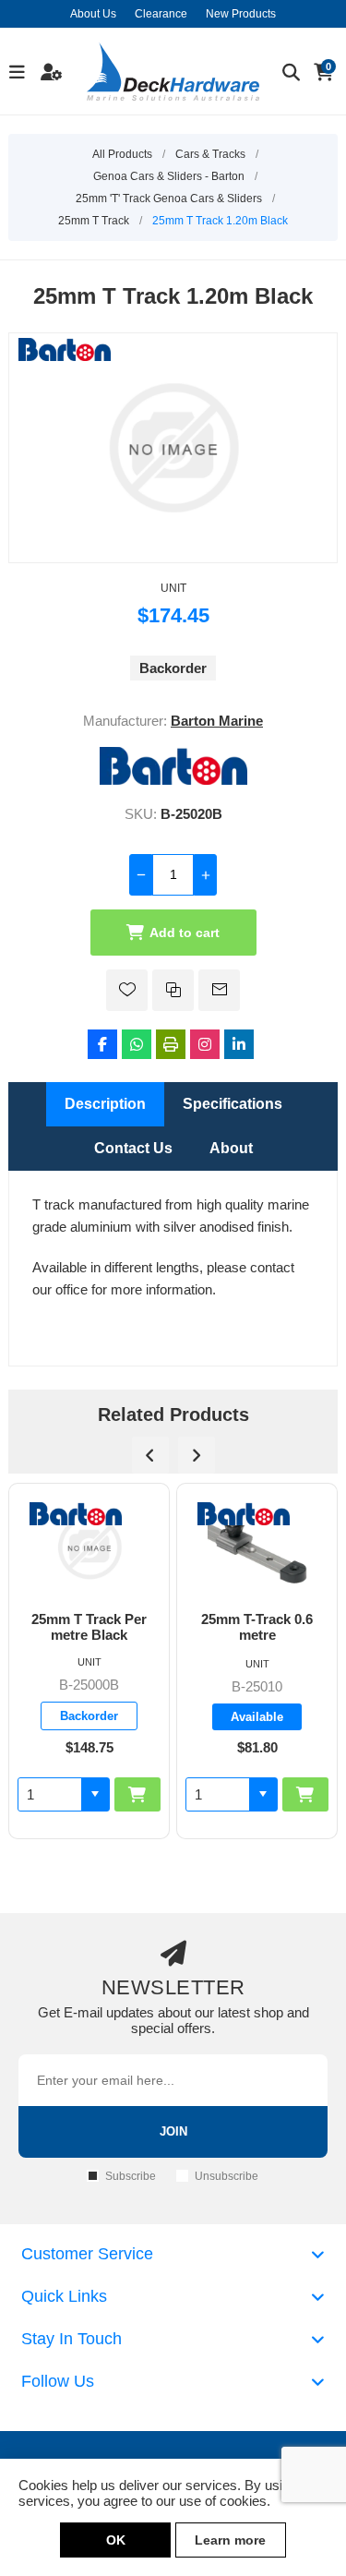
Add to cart (185, 933)
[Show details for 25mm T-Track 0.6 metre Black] (257, 1547)
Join (173, 2131)
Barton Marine (217, 721)
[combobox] (50, 1794)
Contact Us (133, 1148)
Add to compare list (173, 990)
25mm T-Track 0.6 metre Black (257, 1627)
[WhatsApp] (137, 1044)
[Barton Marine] (173, 780)
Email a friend (219, 990)
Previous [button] (150, 1455)
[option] (89, 1661)
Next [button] (197, 1455)
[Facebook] (102, 1044)
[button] (95, 1794)
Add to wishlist (127, 990)
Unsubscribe (227, 2176)
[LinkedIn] (239, 1044)
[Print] (171, 1044)
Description (105, 1104)
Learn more (230, 2540)
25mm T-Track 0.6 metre (89, 1627)
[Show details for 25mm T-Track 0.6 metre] (89, 1547)
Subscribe (131, 2176)
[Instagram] (205, 1044)
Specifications (233, 1104)
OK (116, 2540)
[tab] (105, 1104)
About (231, 1148)
